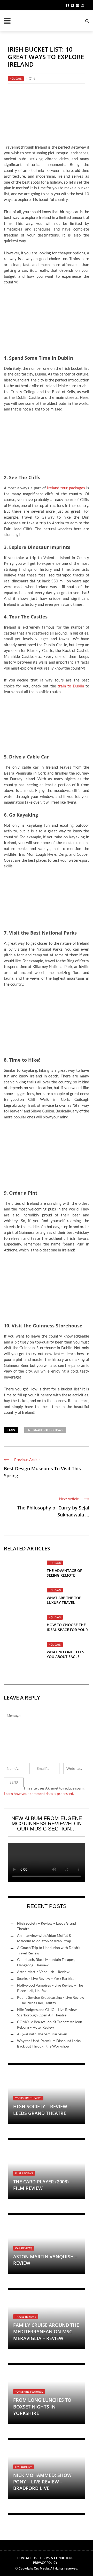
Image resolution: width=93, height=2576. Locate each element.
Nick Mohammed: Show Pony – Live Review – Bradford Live (42, 2482)
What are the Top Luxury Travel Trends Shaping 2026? (68, 1602)
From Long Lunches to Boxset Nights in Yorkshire (42, 2406)
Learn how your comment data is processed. (39, 1794)
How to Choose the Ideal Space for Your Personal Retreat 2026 (67, 1632)
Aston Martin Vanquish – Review (43, 1972)
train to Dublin (71, 686)
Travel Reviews (26, 2317)
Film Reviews (24, 2173)
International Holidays (45, 1430)
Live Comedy (24, 2467)
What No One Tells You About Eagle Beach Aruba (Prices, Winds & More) (67, 1659)
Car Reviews (24, 2248)
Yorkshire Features (29, 2392)
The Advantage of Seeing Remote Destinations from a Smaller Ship (67, 1578)
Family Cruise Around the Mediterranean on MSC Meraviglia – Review (46, 2331)
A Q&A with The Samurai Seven (42, 2034)
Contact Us (27, 2558)
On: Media (41, 2568)
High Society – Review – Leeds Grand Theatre (42, 2110)
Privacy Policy (45, 2563)
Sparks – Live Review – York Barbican (47, 1978)
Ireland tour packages (66, 488)
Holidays (16, 79)
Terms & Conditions (57, 2558)
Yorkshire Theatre (28, 2098)
